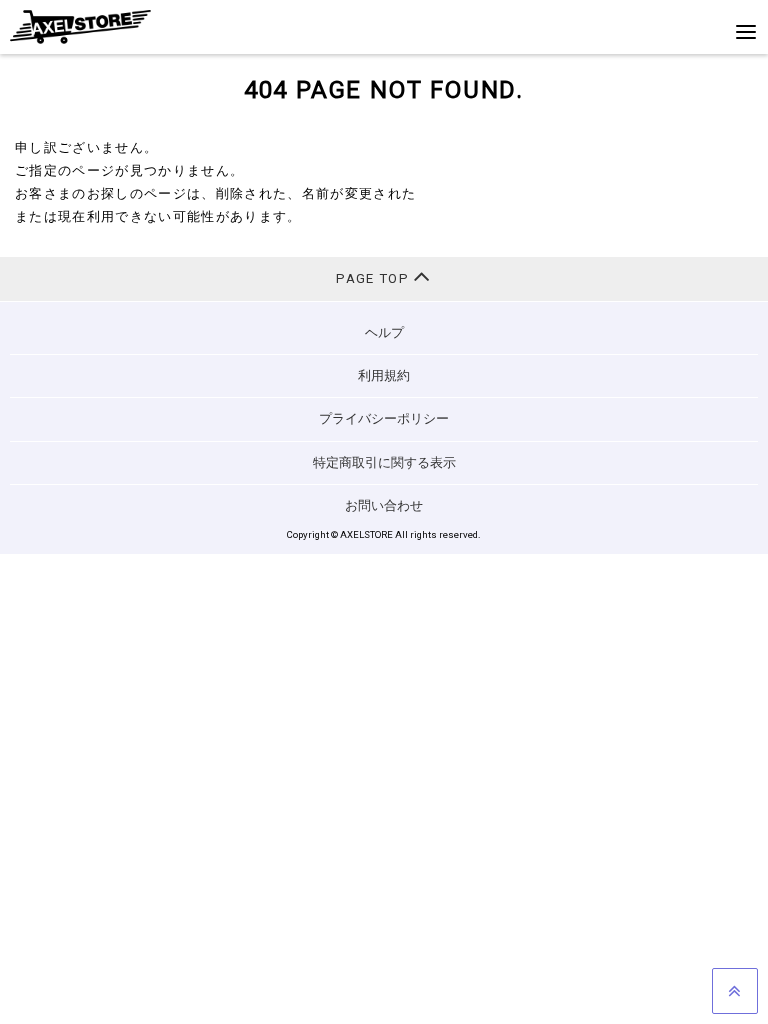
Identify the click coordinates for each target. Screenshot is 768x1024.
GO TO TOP (735, 991)
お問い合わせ (384, 505)
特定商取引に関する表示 (384, 462)
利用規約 (384, 375)
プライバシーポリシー (384, 418)
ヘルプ (384, 332)
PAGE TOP (374, 278)
